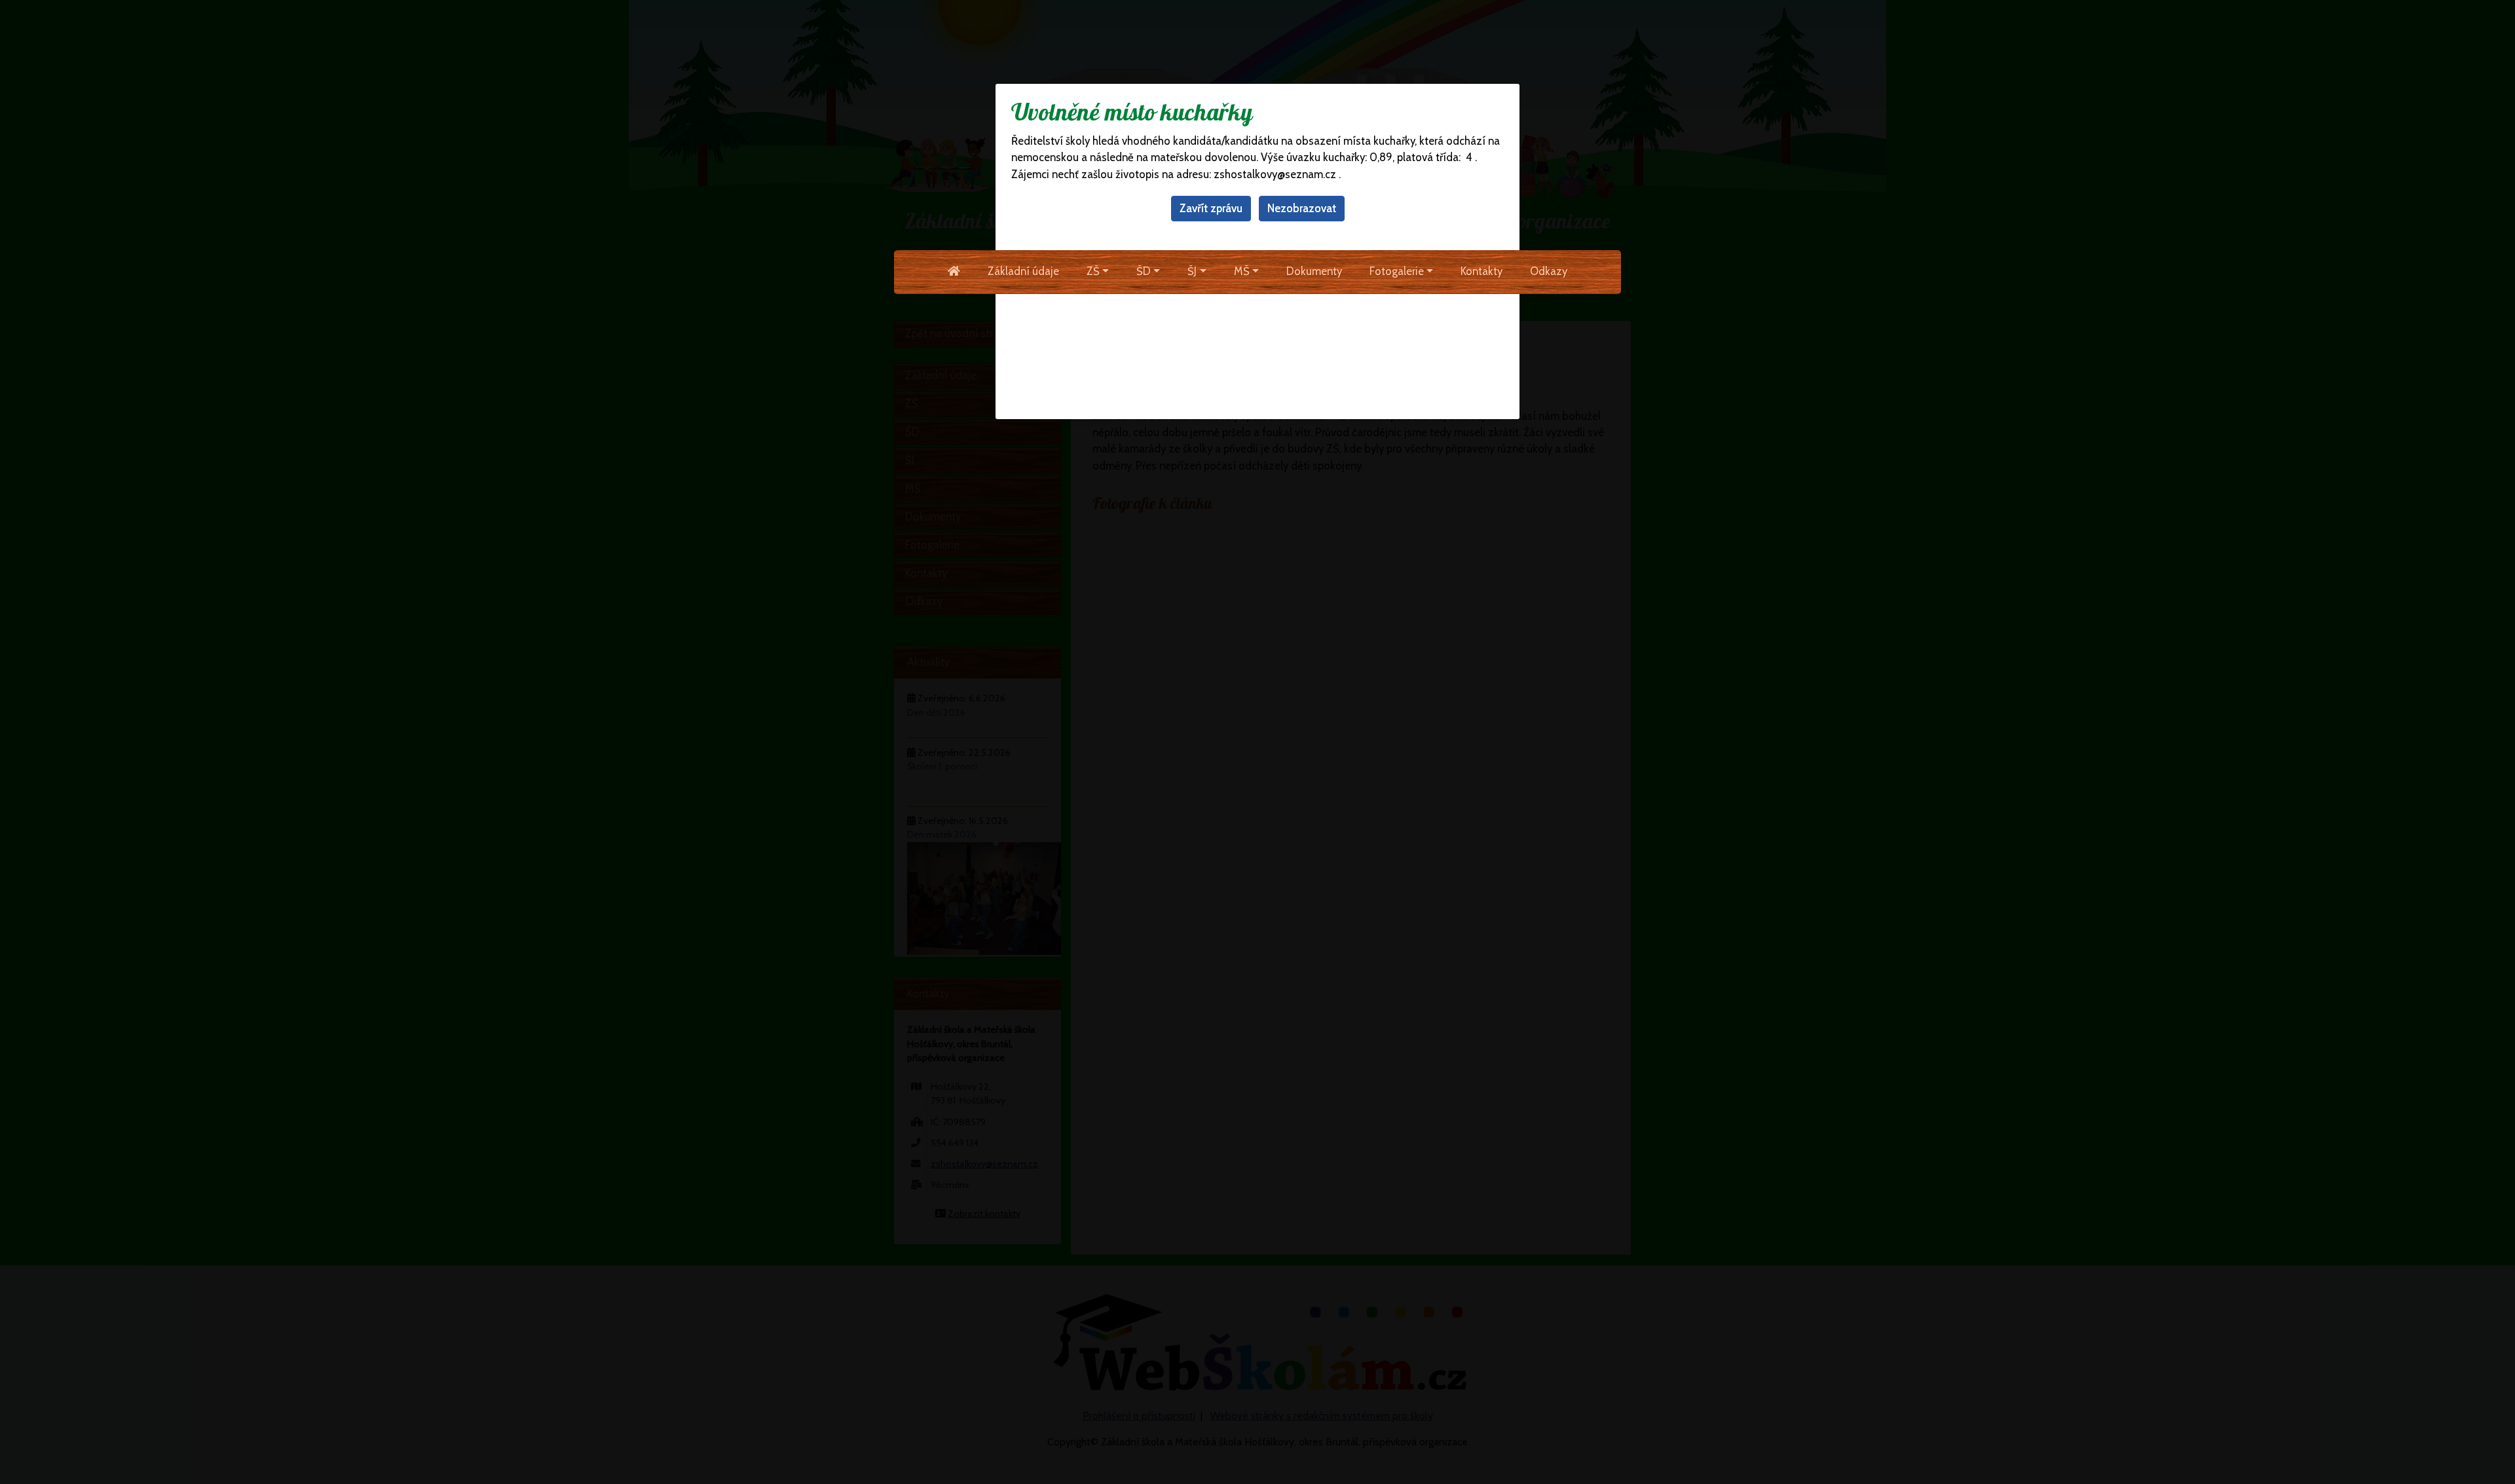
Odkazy (1549, 271)
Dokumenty (1314, 271)
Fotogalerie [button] (1397, 271)
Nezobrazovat (1302, 208)
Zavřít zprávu (1211, 208)
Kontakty (1481, 271)
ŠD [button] (1144, 271)
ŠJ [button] (1192, 271)
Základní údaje (1023, 271)
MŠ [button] (1242, 271)
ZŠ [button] (1093, 271)
